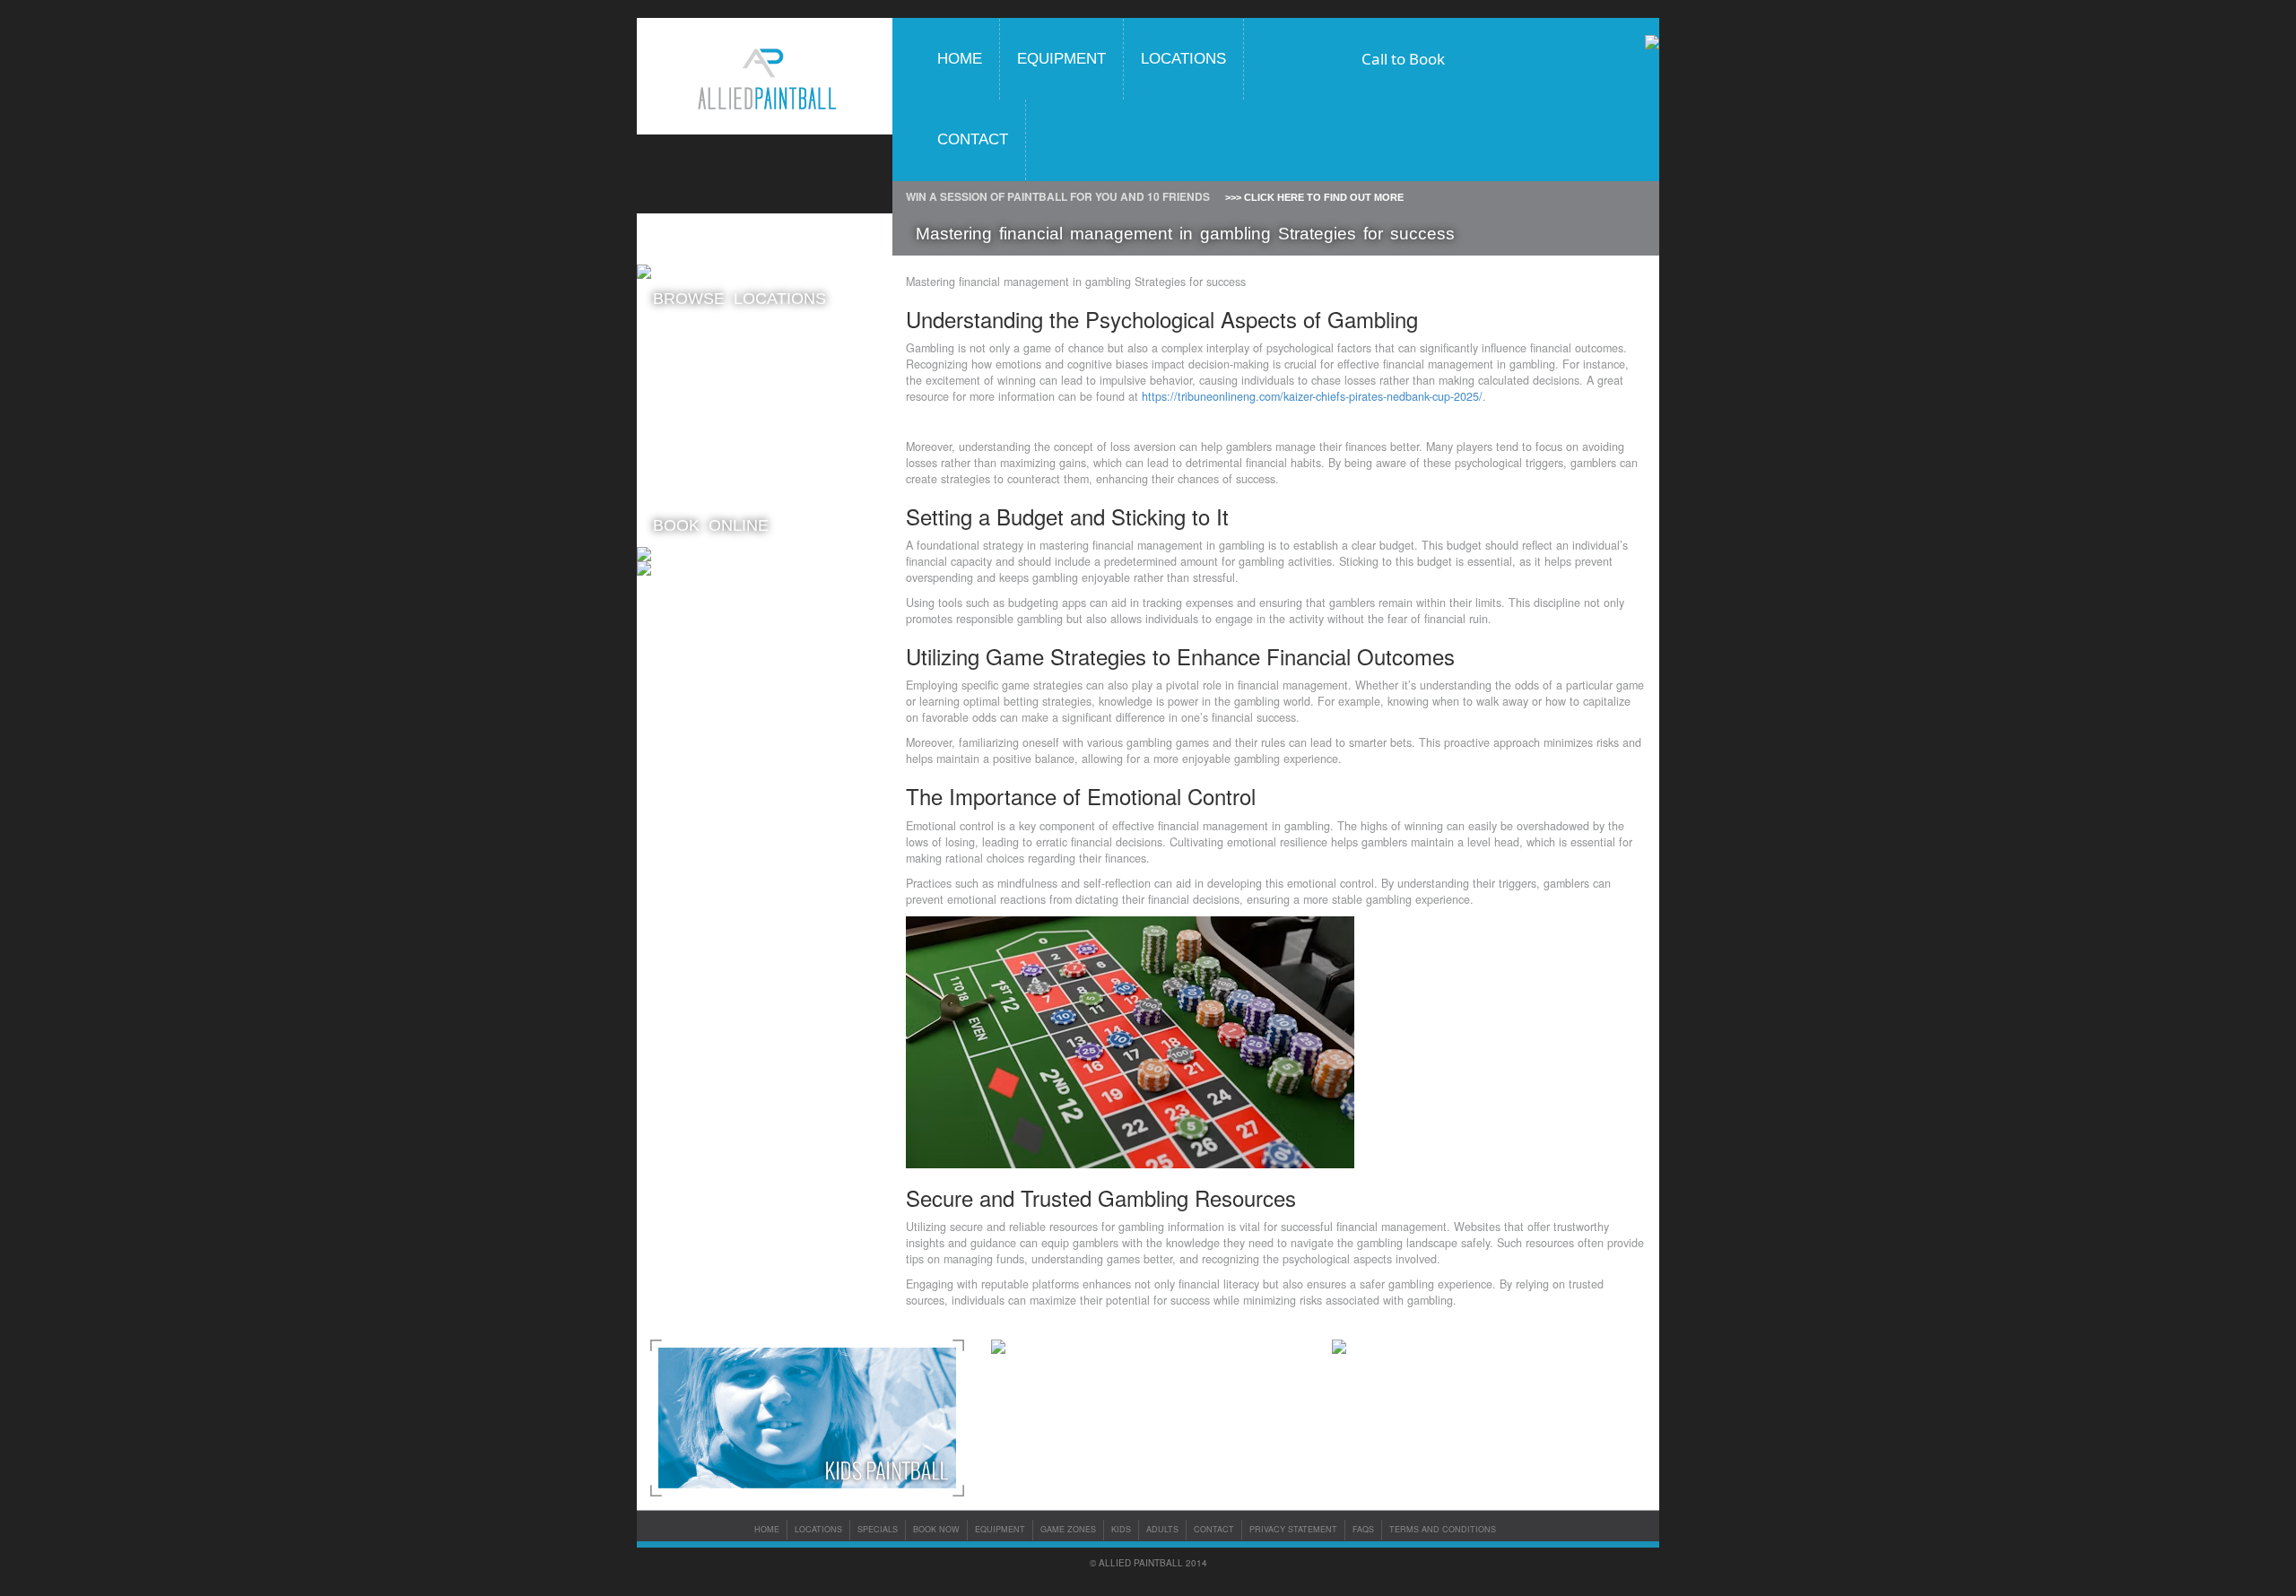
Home (960, 59)
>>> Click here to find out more (1314, 197)
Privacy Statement (1293, 1529)
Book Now (936, 1529)
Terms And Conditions (1443, 1529)
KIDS (1121, 1529)
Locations (1183, 59)
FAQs (1363, 1529)
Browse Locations (739, 299)
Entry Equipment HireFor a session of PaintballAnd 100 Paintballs (705, 480)
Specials (878, 1529)
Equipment (1061, 59)
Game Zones (1068, 1529)
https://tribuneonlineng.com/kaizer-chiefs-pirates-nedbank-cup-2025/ (1312, 396)
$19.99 (717, 371)
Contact (973, 139)
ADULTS (1162, 1529)
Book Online (711, 525)
